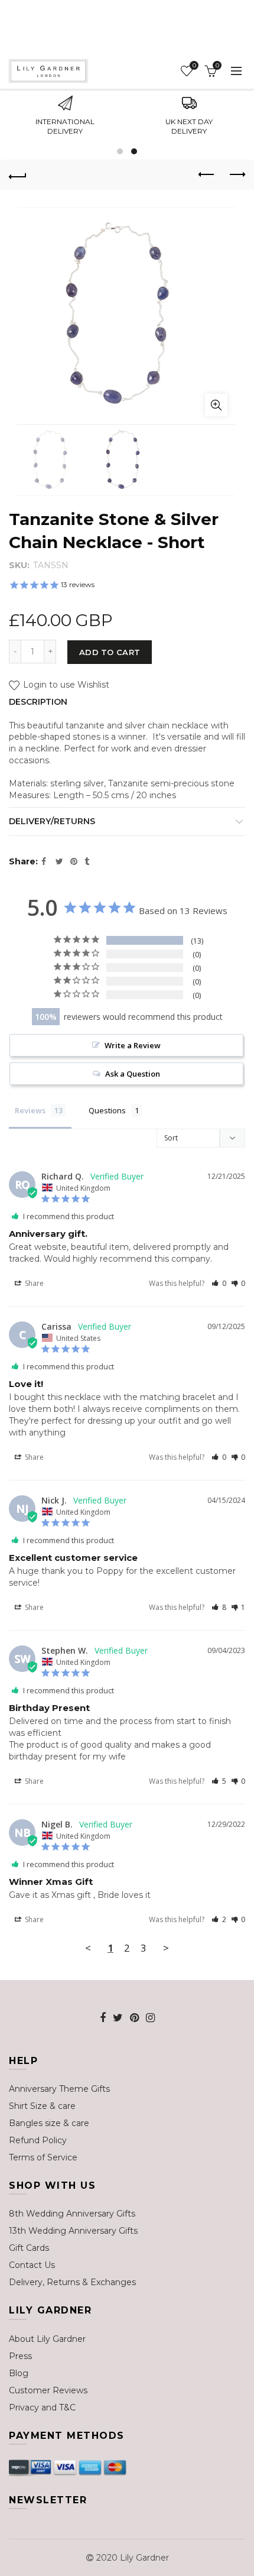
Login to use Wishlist (65, 685)
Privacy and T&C (42, 2407)
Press (20, 2356)
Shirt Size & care (42, 2106)
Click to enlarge (216, 405)
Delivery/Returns (52, 821)
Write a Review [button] (133, 1045)
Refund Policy (38, 2140)
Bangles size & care (49, 2123)
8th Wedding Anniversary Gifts (72, 2214)
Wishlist (194, 66)
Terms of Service (43, 2157)
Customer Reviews (48, 2390)
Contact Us (32, 2265)
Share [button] (33, 1283)
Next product (236, 175)
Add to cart (110, 652)
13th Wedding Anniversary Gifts (73, 2231)
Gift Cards (29, 2248)
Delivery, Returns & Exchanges (72, 2282)
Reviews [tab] (30, 1110)
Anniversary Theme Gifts (59, 2089)
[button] (219, 1283)
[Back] (18, 175)
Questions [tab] (107, 1110)
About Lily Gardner (47, 2339)
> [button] (166, 1948)
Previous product (207, 175)
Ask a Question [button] (133, 1074)
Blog (19, 2373)
